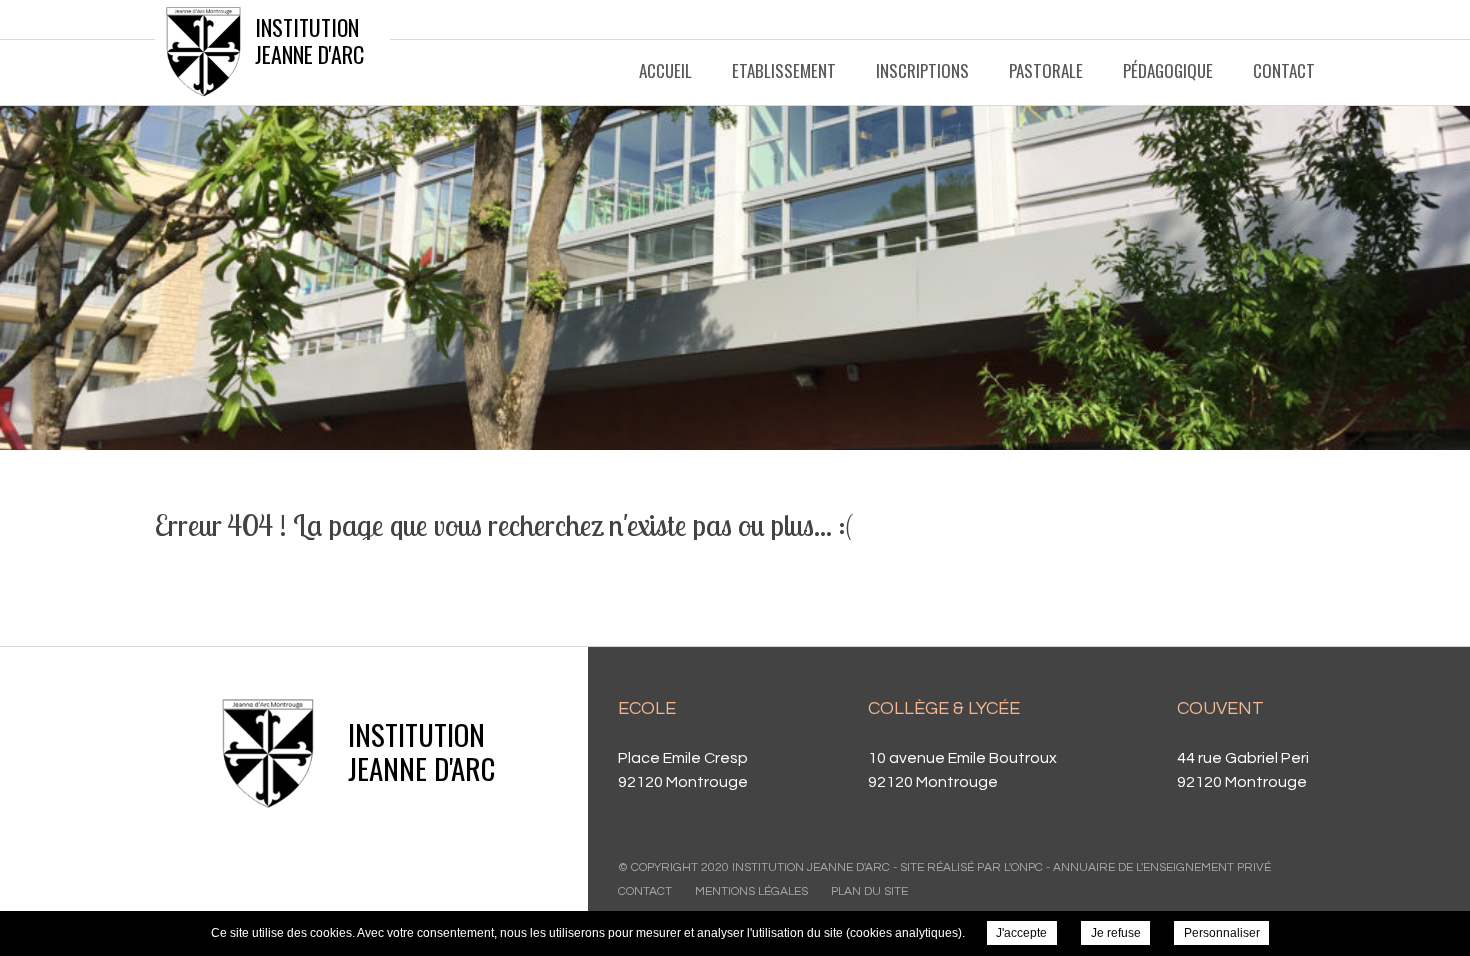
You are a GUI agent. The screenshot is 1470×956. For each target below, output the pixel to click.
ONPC (1027, 867)
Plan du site (869, 891)
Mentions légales (751, 891)
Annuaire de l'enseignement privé (1162, 867)
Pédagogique (1168, 70)
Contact (1284, 70)
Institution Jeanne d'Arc (309, 40)
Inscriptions (922, 70)
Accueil (665, 70)
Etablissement (784, 70)
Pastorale (1046, 70)
